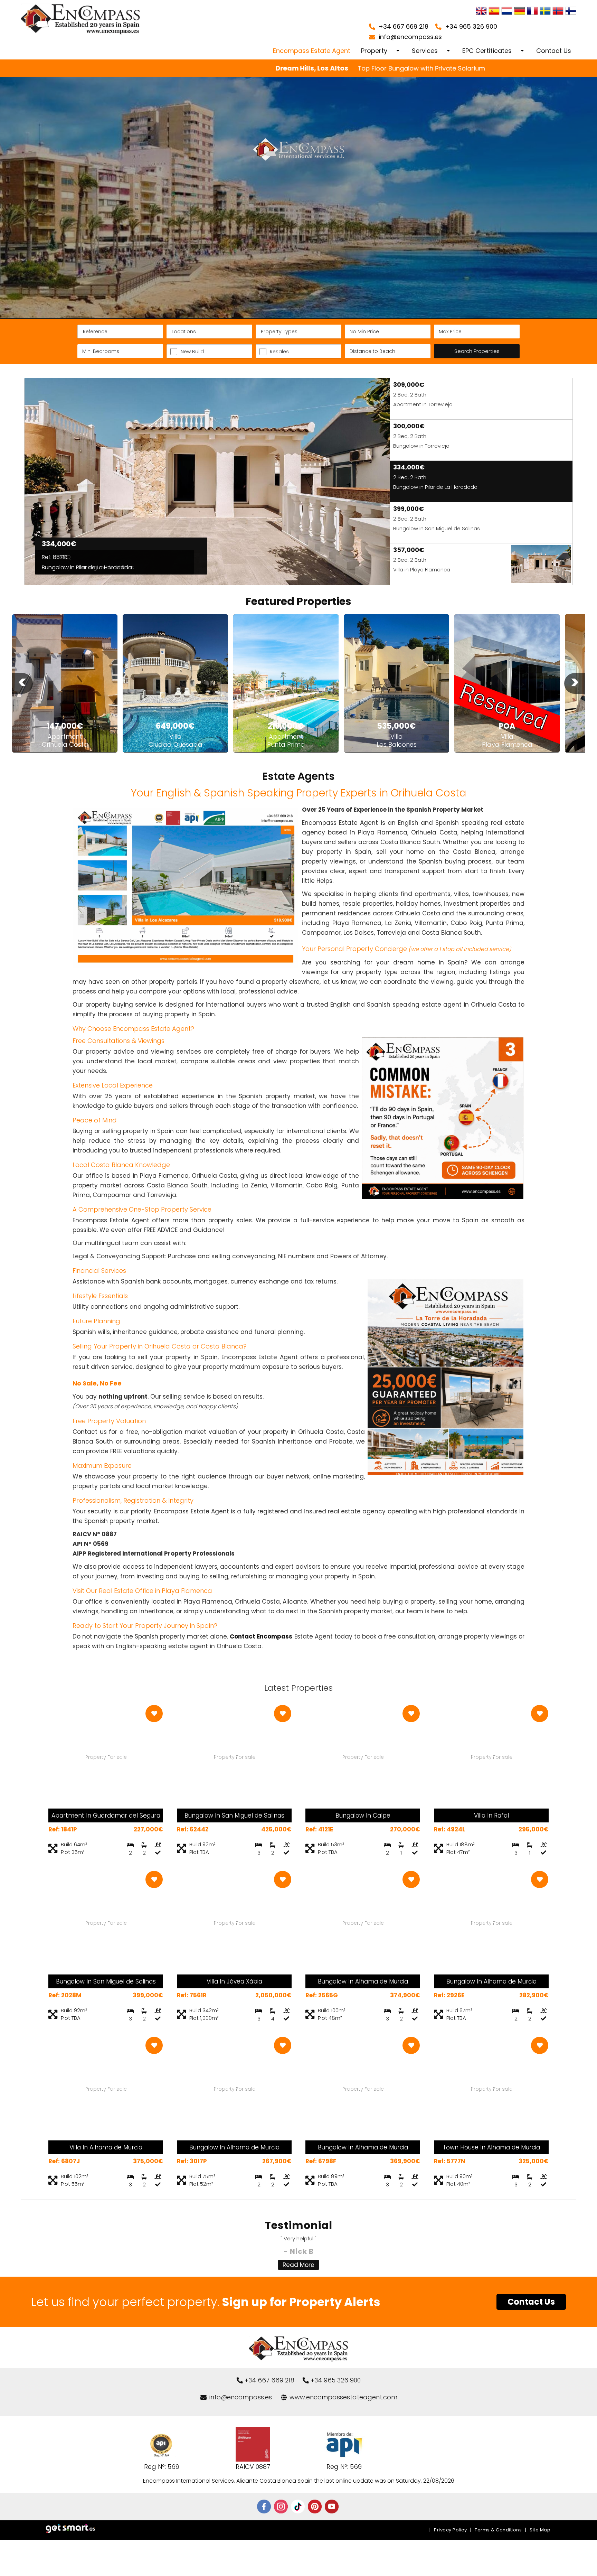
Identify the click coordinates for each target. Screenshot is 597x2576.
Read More (298, 2265)
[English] (481, 12)
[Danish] (571, 12)
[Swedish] (545, 12)
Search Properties (477, 351)
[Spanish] (494, 12)
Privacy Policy (450, 2530)
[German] (520, 12)
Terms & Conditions (498, 2530)
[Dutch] (507, 12)
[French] (532, 12)
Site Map (540, 2530)
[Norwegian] (558, 12)
